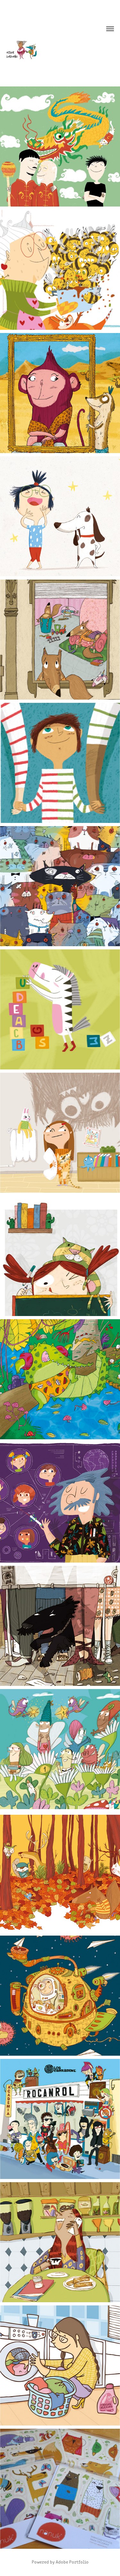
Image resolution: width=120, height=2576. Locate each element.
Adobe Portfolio (72, 2562)
